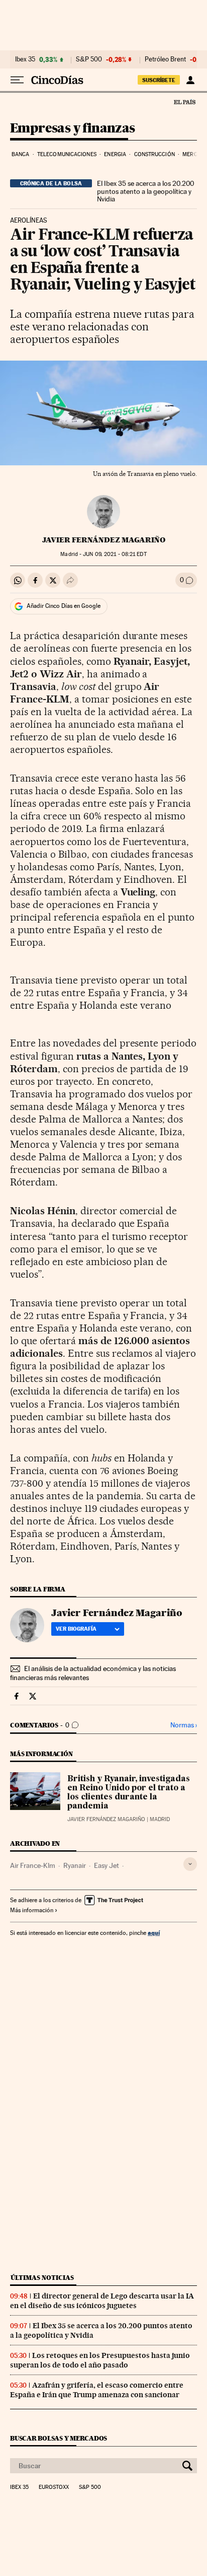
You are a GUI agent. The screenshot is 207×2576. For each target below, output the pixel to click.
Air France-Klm (33, 1865)
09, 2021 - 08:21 (115, 554)
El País (184, 102)
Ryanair (75, 1865)
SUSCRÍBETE (159, 80)
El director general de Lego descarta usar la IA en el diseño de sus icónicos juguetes (102, 2301)
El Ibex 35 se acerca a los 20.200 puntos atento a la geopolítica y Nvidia (145, 191)
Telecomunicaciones (67, 154)
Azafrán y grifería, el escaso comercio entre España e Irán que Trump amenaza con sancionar (97, 2390)
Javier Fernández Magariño (104, 540)
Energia (115, 154)
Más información (32, 1910)
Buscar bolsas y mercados (59, 2438)
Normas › (184, 1725)
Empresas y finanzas (73, 129)
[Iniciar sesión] (190, 80)
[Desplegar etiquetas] (190, 1864)
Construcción (154, 154)
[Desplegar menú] (17, 80)
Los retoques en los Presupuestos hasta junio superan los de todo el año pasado (100, 2360)
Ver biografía (76, 1629)
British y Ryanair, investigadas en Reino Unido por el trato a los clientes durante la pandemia (129, 1793)
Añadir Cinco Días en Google (64, 606)
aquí (154, 1933)
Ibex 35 (25, 59)
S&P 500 (89, 59)
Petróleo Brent (165, 59)
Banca (21, 154)
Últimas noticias (42, 2278)
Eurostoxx (54, 2487)
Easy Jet (107, 1865)
